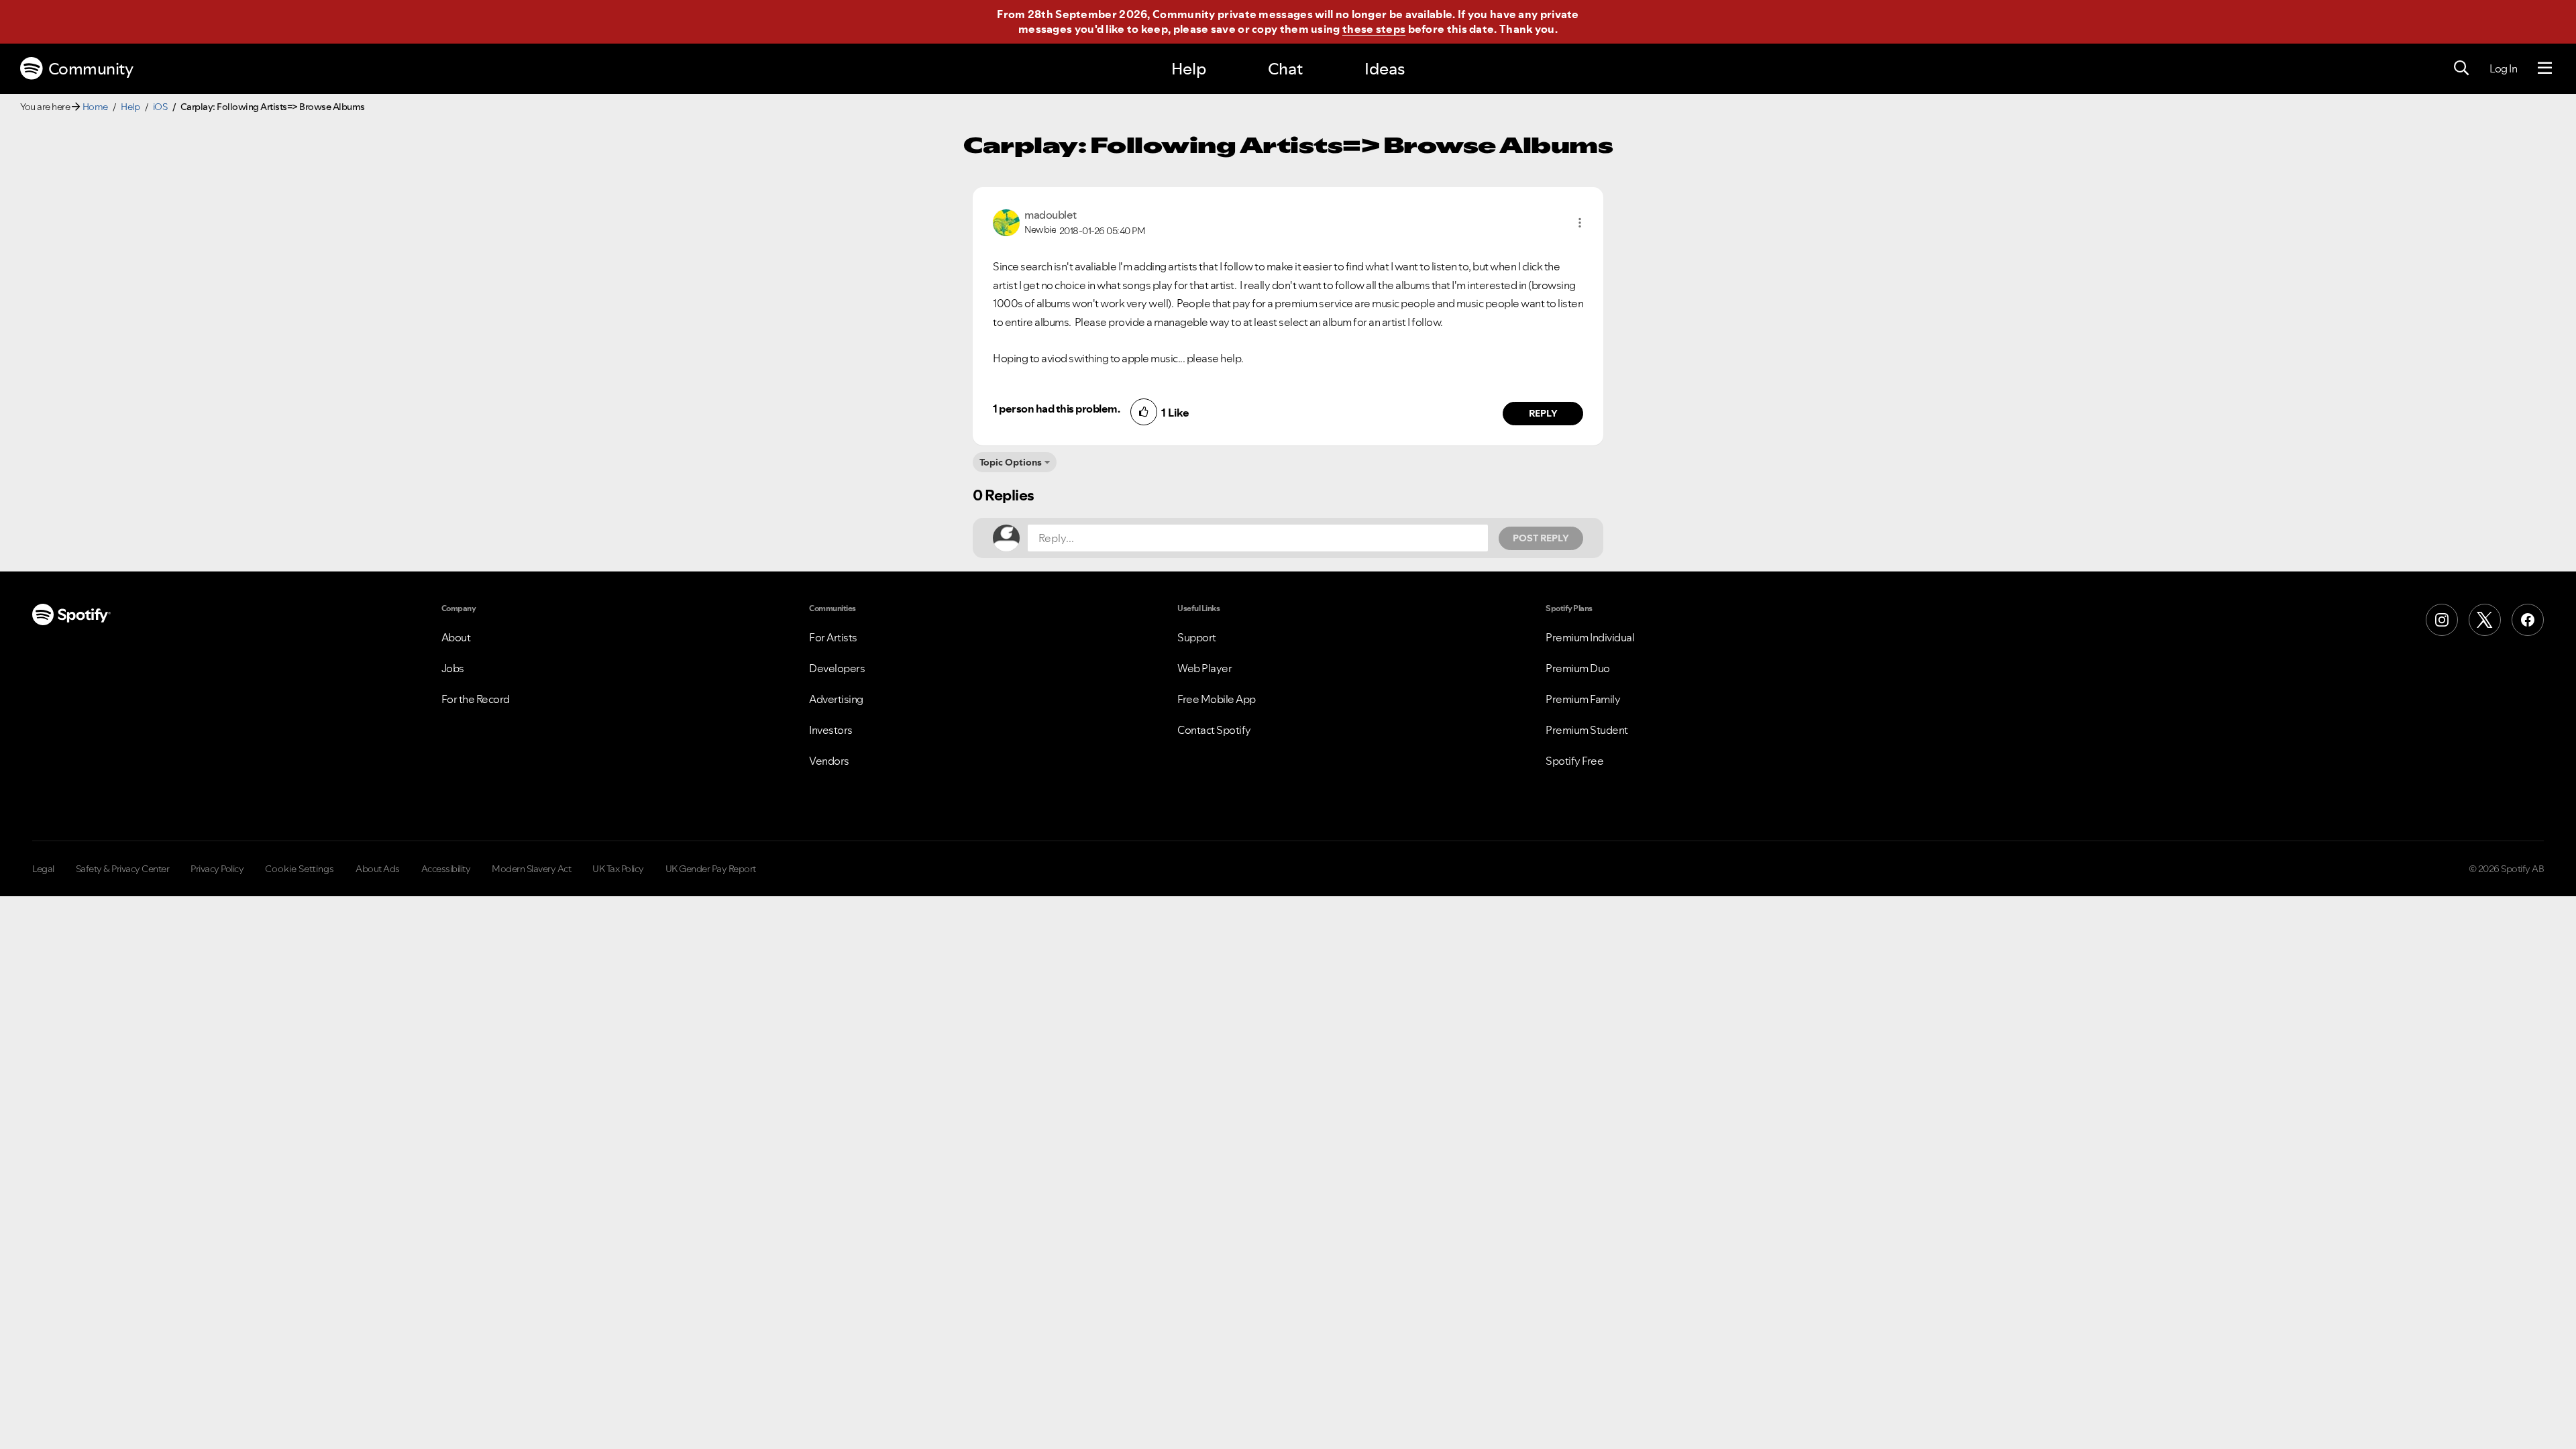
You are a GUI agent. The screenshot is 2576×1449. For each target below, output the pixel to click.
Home (95, 107)
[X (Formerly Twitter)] (2485, 620)
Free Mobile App (1217, 699)
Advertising (836, 699)
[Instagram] (2442, 620)
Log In (2503, 68)
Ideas (1385, 69)
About (456, 637)
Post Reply (1541, 538)
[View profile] (1006, 221)
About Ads (378, 869)
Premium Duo (1578, 668)
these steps (1374, 29)
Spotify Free (1574, 761)
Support (1197, 637)
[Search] (2461, 68)
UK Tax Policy (618, 869)
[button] (1580, 223)
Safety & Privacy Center (123, 869)
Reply (1543, 413)
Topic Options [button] (1011, 462)
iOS (160, 107)
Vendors (829, 761)
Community (91, 69)
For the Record (476, 699)
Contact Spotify (1214, 730)
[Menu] (2545, 68)
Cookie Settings (300, 869)
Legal (43, 869)
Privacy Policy (217, 869)
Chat (1285, 69)
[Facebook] (2528, 620)
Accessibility (446, 869)
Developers (837, 668)
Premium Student (1587, 730)
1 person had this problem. (1056, 409)
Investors (831, 730)
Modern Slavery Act (531, 869)
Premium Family (1583, 699)
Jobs (453, 668)
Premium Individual (1590, 637)
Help (1189, 69)
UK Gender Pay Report (711, 869)
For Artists (833, 637)
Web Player (1204, 668)
